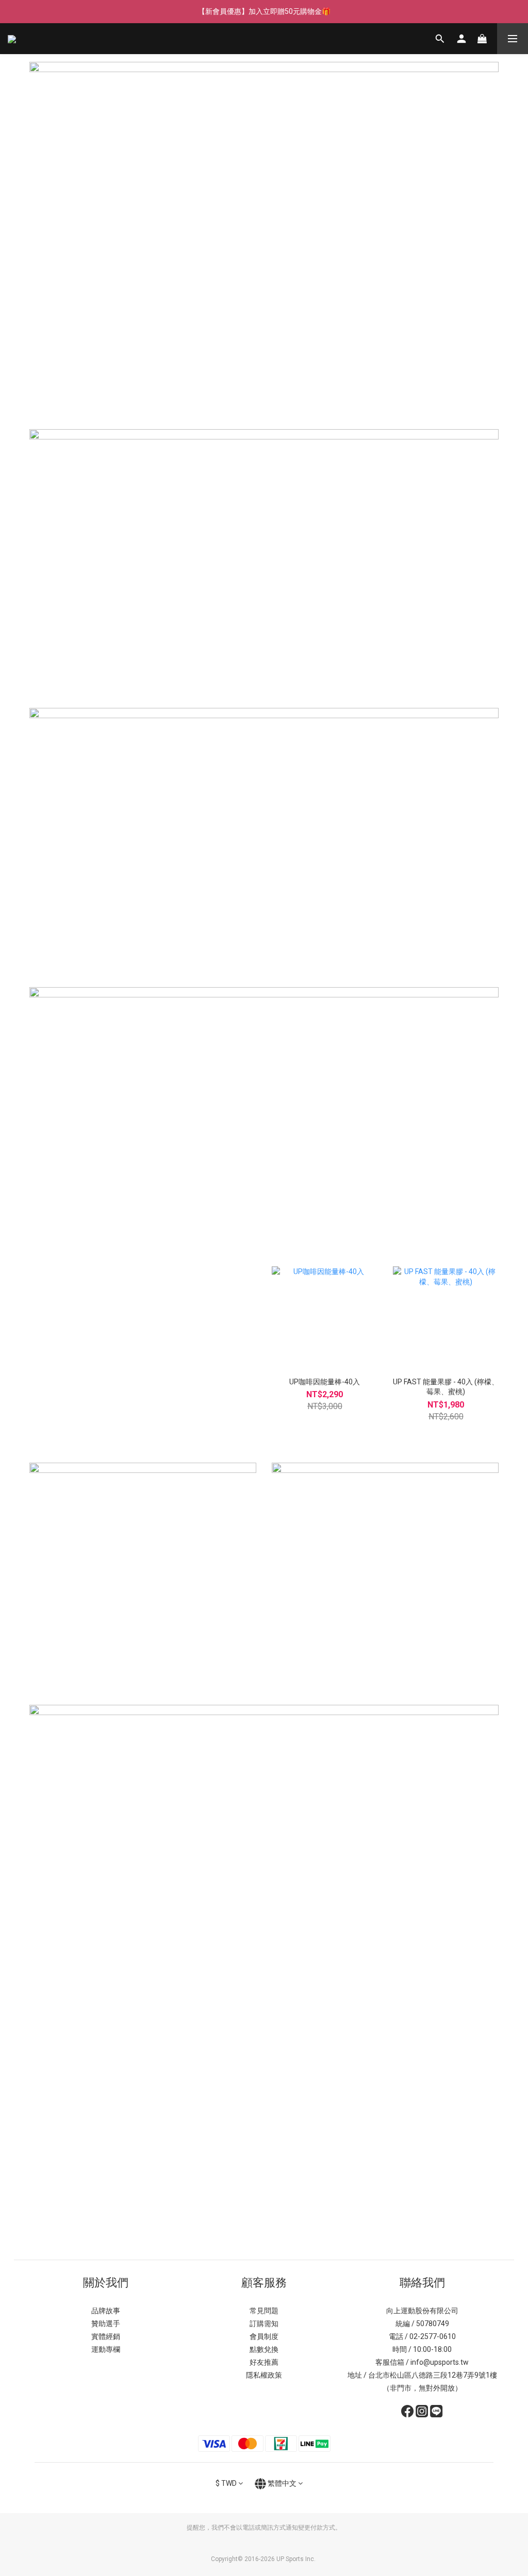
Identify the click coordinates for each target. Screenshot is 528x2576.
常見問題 (264, 2311)
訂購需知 (264, 2324)
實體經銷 (106, 2336)
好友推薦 (264, 2362)
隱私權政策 (264, 2375)
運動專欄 (106, 2349)
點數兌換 (264, 2349)
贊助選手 (106, 2324)
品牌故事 (106, 2311)
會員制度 (264, 2336)
